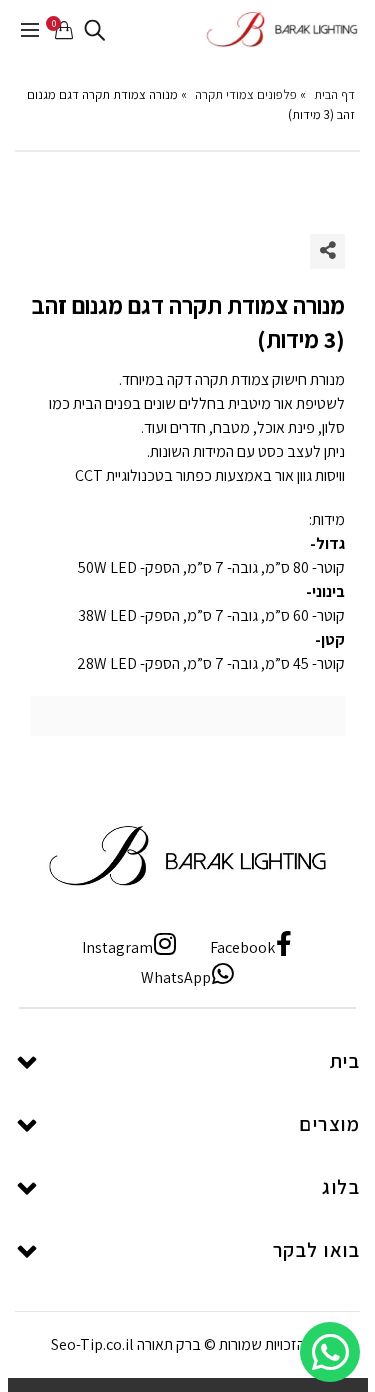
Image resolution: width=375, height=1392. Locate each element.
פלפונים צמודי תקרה (246, 94)
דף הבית (334, 94)
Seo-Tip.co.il (92, 1344)
